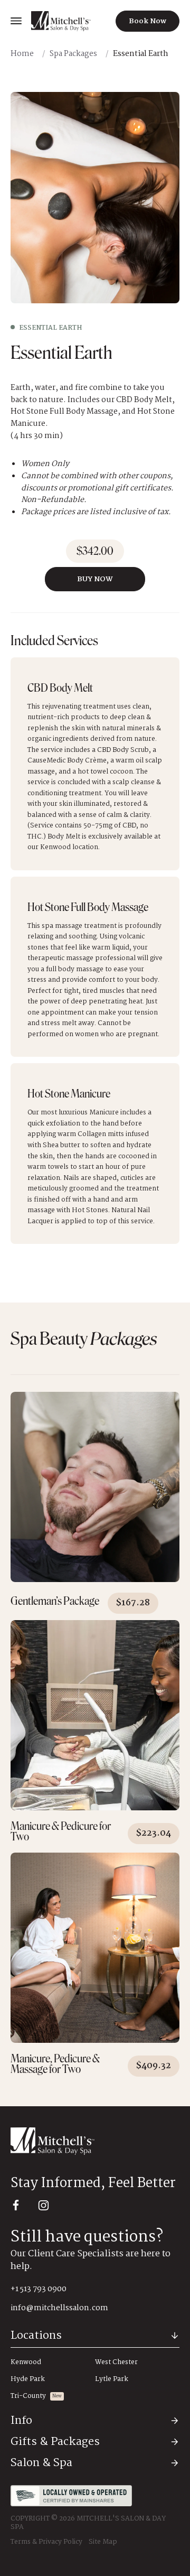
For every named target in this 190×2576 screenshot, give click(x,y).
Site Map (103, 2542)
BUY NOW (95, 579)
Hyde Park (28, 2379)
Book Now (148, 21)
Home (22, 54)
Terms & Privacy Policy (46, 2542)
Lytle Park (112, 2379)
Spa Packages (73, 54)
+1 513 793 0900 (39, 2289)
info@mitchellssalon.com (59, 2308)
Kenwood (26, 2363)
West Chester (116, 2363)
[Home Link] (95, 2141)
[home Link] (61, 21)
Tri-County (28, 2396)
